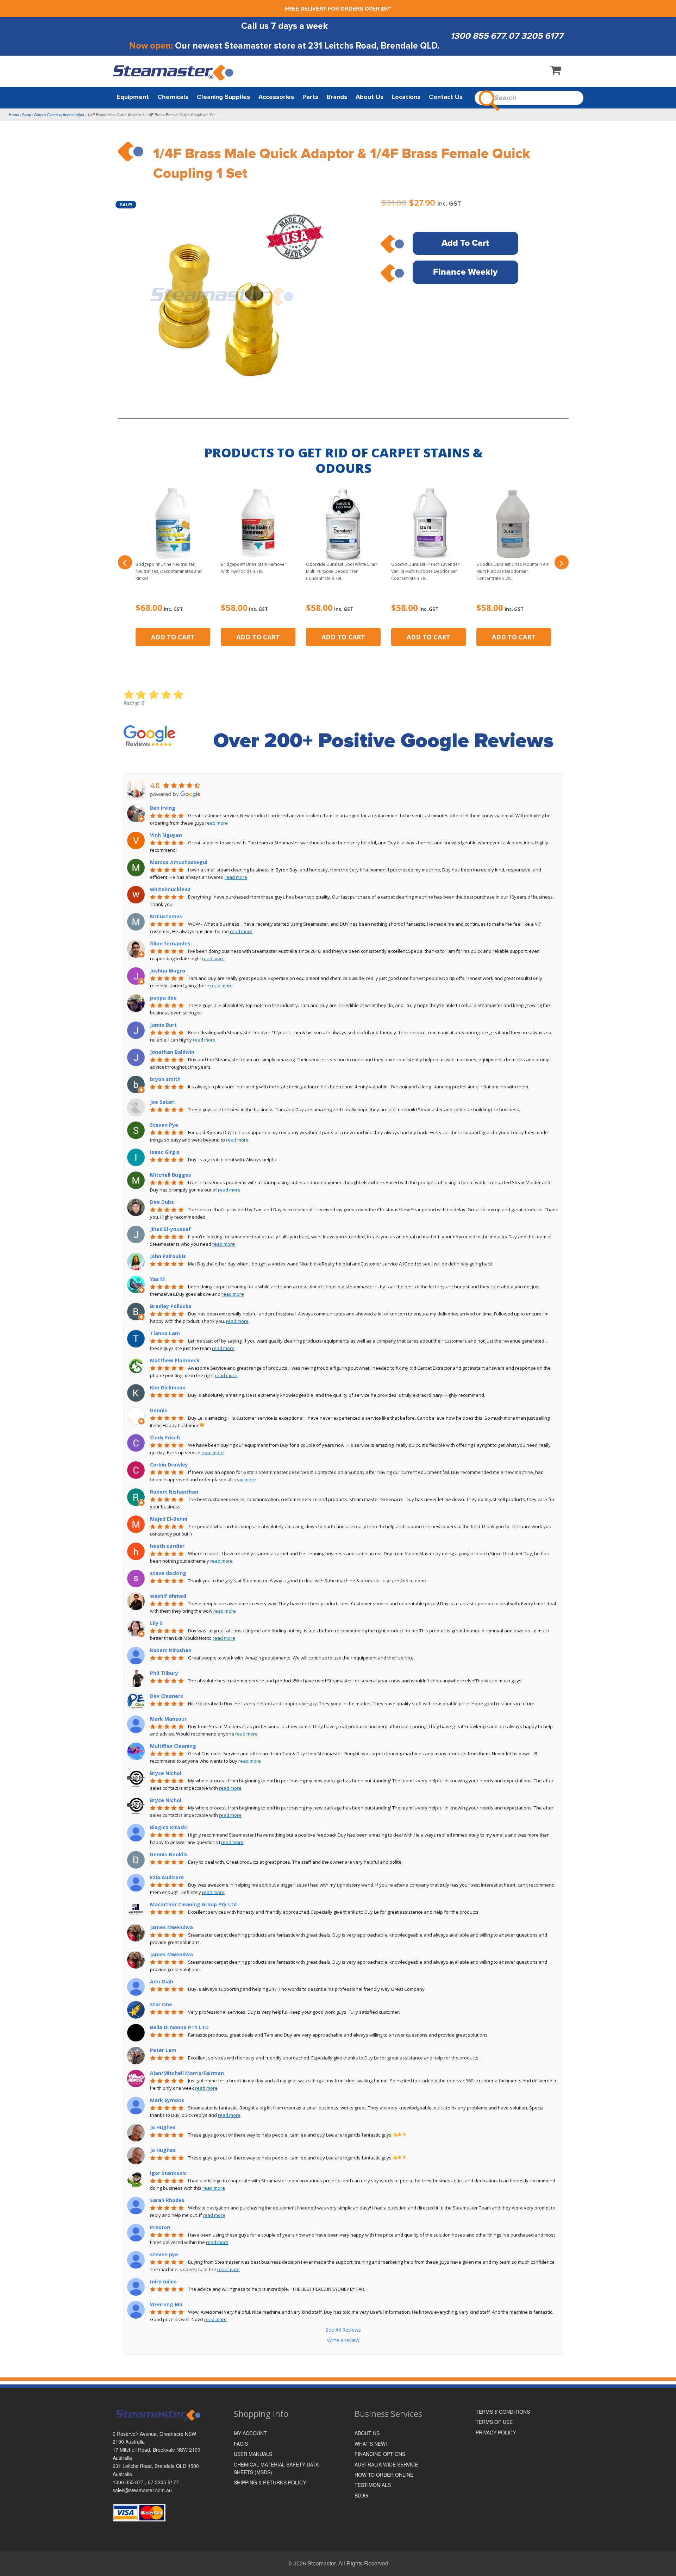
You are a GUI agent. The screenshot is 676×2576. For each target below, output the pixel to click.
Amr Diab (162, 1981)
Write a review (343, 2340)
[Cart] (556, 71)
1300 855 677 (478, 36)
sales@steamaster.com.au (142, 2490)
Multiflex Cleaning (173, 1746)
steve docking (168, 1573)
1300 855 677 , (130, 2482)
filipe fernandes (170, 943)
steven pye (164, 2254)
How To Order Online (384, 2475)
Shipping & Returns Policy (270, 2482)
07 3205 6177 (536, 36)
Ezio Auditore (167, 1877)
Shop (27, 114)
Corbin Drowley (169, 1465)
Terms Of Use (494, 2422)
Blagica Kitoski (169, 1827)
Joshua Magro (168, 971)
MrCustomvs (166, 916)
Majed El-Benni (169, 1519)
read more (217, 823)
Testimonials (373, 2485)
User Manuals (253, 2454)
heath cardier (167, 1546)
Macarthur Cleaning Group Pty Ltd (193, 1904)
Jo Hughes (163, 2127)
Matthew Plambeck (175, 1360)
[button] (125, 562)
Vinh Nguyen (166, 835)
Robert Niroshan (171, 1650)
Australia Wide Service (386, 2464)
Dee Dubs (162, 1202)
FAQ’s (241, 2444)
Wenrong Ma (166, 2304)
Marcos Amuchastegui (179, 862)
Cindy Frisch (165, 1437)
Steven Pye (164, 1125)
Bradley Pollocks (171, 1306)
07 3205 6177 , (165, 2482)
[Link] (174, 72)
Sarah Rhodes (167, 2200)
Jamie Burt (163, 1025)
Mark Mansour (168, 1719)
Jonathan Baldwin (172, 1052)
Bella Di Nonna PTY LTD (179, 2027)
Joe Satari (162, 1102)
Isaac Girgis (165, 1152)
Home (14, 114)
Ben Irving (163, 808)
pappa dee (163, 998)
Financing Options (380, 2454)
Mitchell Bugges (171, 1175)
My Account (250, 2433)
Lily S (156, 1623)
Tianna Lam (165, 1333)
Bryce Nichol (166, 1773)
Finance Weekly (465, 272)
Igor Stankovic (168, 2173)
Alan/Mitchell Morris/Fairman (187, 2073)
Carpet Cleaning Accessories (59, 114)
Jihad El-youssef (170, 1229)
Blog (361, 2495)
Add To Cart (465, 243)
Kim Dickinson (168, 1387)
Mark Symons (167, 2100)
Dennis (159, 1410)
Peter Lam (163, 2050)
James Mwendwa (171, 1927)
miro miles (163, 2281)
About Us (367, 2433)
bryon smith (165, 1079)
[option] (224, 304)
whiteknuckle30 (170, 889)
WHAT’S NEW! (371, 2444)
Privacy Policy (496, 2432)
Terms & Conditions (503, 2412)
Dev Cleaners (167, 1696)
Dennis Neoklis (169, 1854)
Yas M (157, 1279)
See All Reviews (343, 2330)
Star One (161, 2004)
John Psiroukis (168, 1256)
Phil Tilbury (164, 1673)
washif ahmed (168, 1596)
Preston (160, 2227)
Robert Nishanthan (174, 1492)
